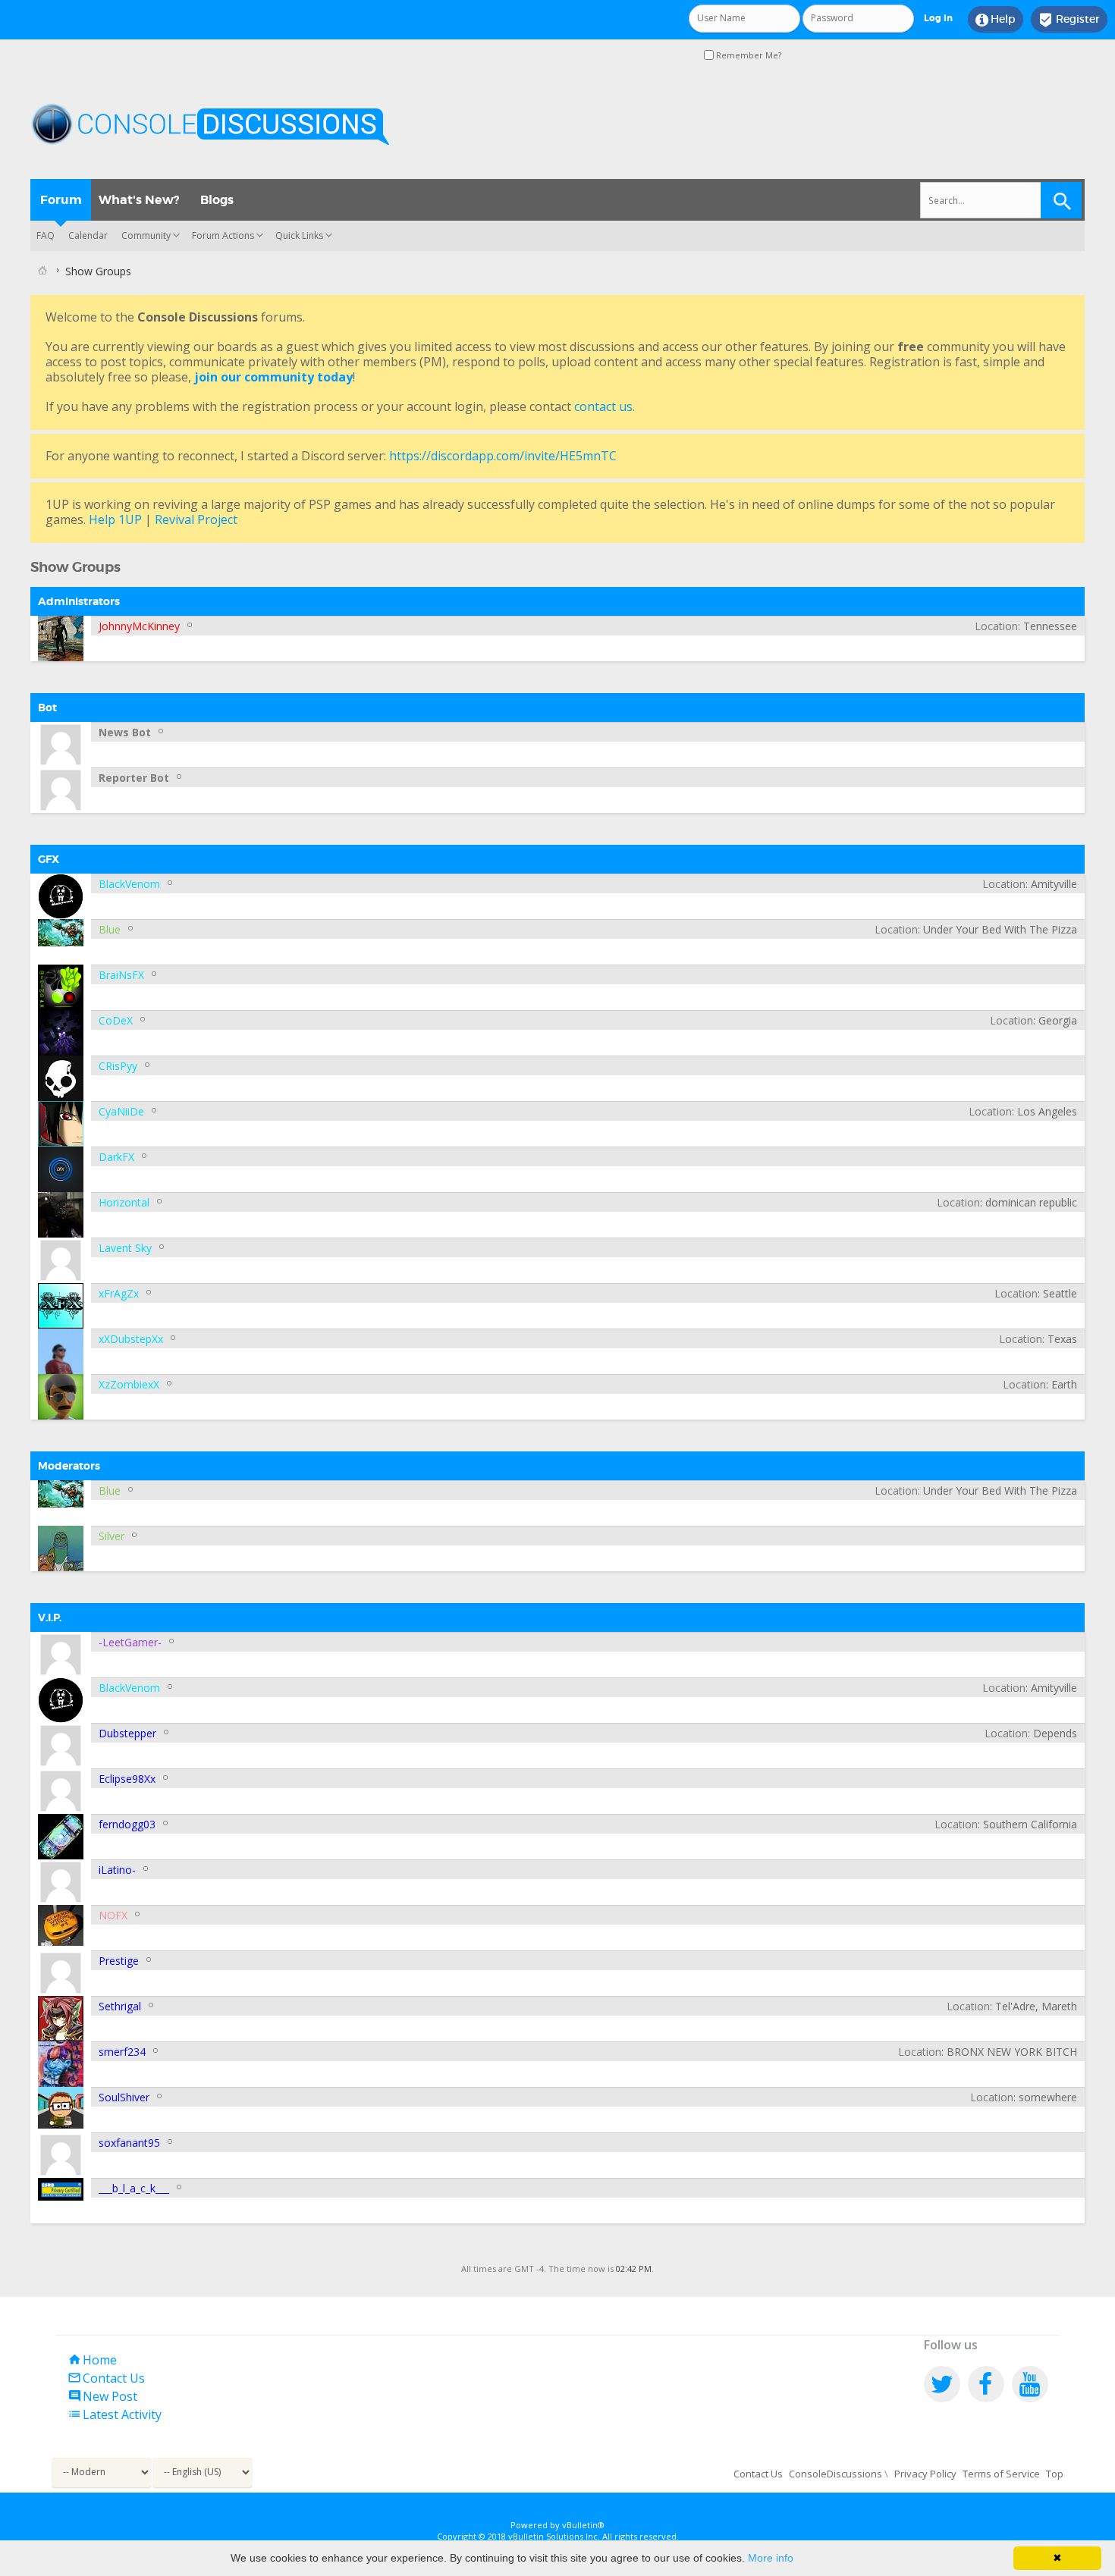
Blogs (217, 200)
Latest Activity (115, 2414)
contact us (603, 406)
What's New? (139, 200)
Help (996, 20)
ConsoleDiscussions (835, 2474)
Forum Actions (223, 235)
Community (146, 235)
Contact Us (106, 2378)
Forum (61, 200)
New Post (102, 2396)
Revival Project (196, 519)
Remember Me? (748, 55)
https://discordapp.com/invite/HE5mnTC (503, 456)
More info (771, 2558)
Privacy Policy (925, 2474)
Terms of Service (1001, 2474)
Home (92, 2360)
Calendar (88, 235)
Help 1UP (115, 519)
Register (1069, 20)
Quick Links (299, 235)
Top (1055, 2474)
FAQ (46, 235)
